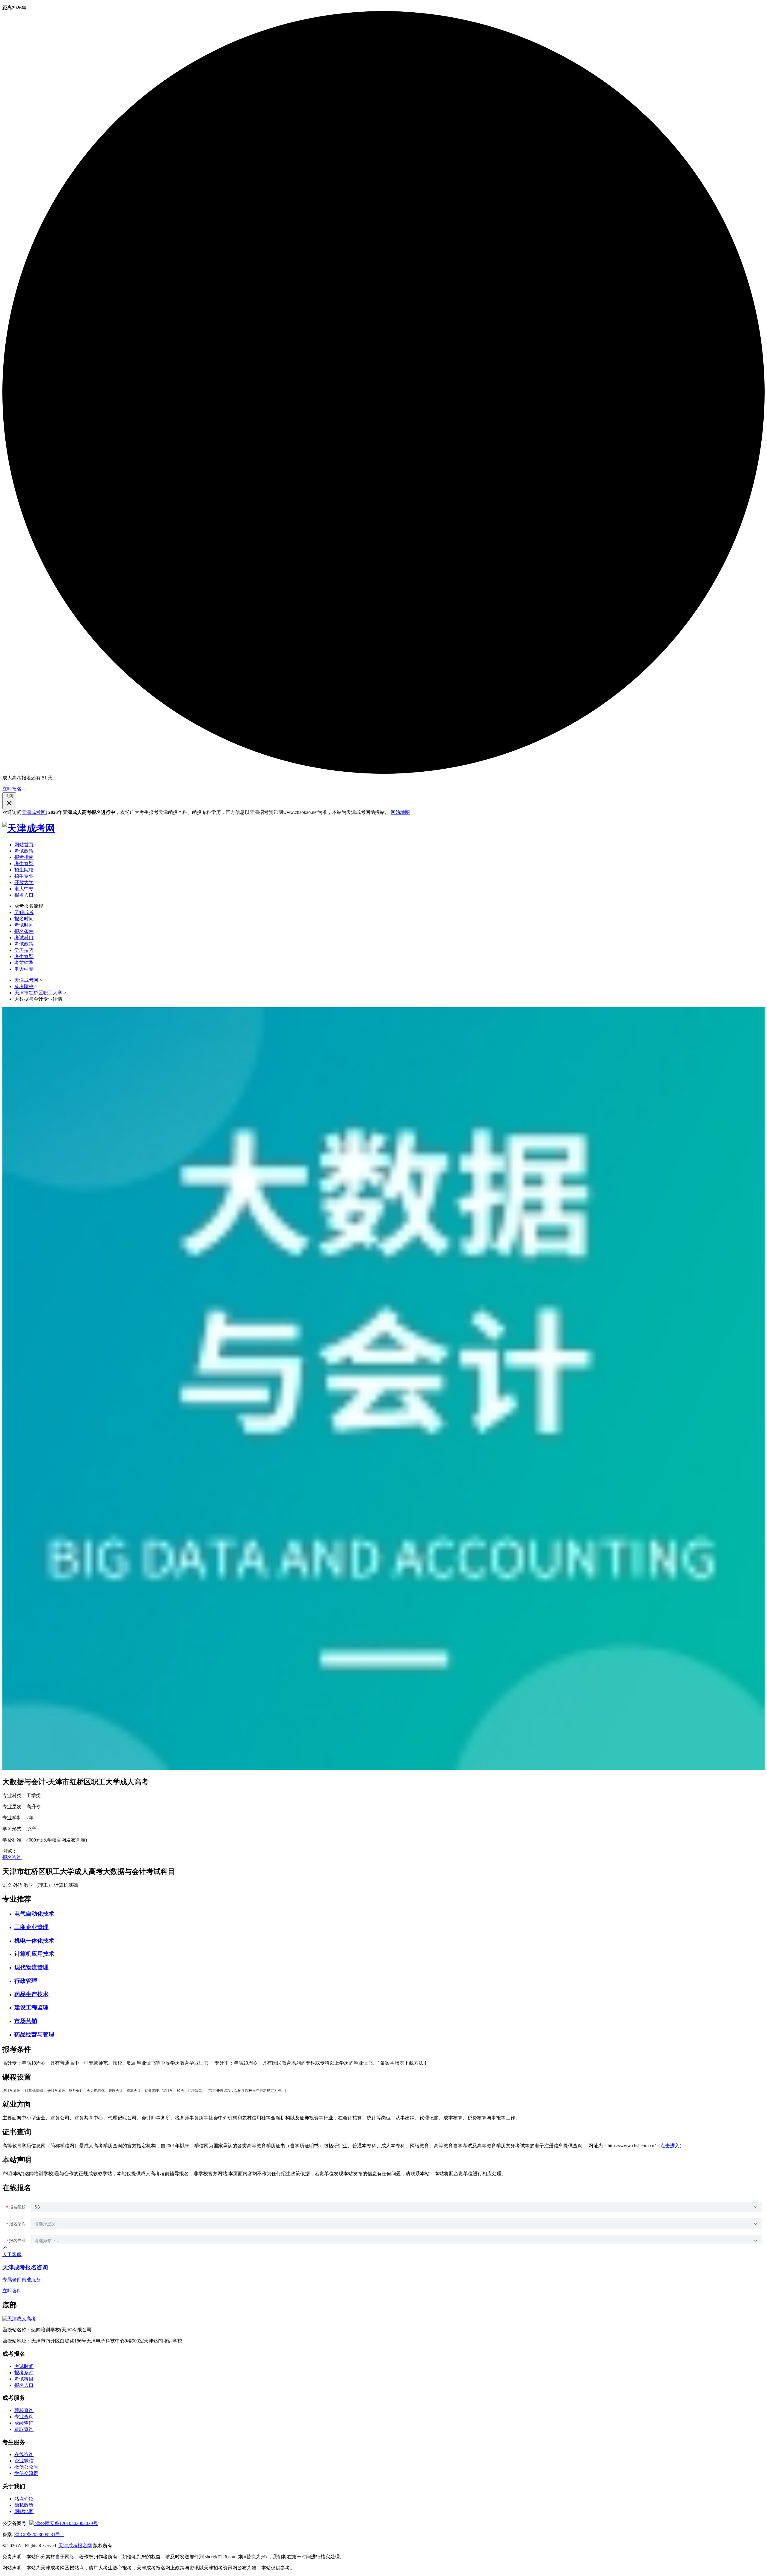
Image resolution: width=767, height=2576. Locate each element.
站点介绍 (24, 2499)
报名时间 (24, 919)
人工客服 (12, 2254)
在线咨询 (24, 2454)
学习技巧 (24, 950)
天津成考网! (34, 812)
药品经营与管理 (34, 2034)
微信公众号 (26, 2467)
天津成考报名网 (75, 2546)
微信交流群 (26, 2473)
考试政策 (24, 851)
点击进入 (670, 2146)
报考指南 (24, 857)
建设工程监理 (31, 2007)
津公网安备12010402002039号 (66, 2523)
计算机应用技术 (34, 1954)
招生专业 (24, 876)
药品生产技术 (31, 1994)
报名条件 (24, 931)
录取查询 (24, 2429)
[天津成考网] (29, 828)
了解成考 (24, 912)
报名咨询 (12, 1857)
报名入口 (24, 895)
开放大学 (24, 882)
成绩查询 (24, 2423)
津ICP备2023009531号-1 (39, 2534)
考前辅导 (24, 963)
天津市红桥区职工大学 (38, 993)
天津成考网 (26, 980)
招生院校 (24, 870)
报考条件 (24, 2373)
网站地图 (400, 812)
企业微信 (24, 2461)
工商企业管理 (31, 1927)
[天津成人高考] (19, 2319)
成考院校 (24, 986)
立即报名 (14, 789)
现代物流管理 (31, 1967)
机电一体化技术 (34, 1941)
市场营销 (26, 2021)
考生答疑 (24, 864)
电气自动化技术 (34, 1914)
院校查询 (24, 2410)
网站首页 (24, 845)
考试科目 (24, 938)
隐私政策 (24, 2505)
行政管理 (26, 1981)
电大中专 (24, 889)
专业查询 (24, 2417)
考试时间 (24, 925)
